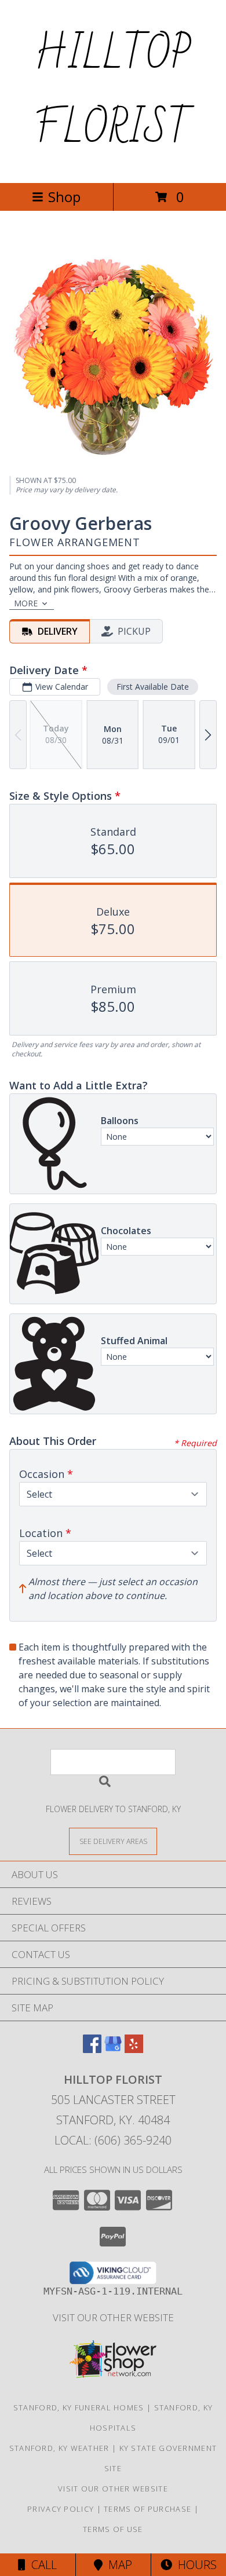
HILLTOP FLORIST (113, 92)
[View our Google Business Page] (113, 2049)
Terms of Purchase (147, 2509)
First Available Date (153, 687)
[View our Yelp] (134, 2049)
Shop (64, 197)
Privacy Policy (61, 2509)
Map (117, 2565)
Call (41, 2565)
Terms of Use (113, 2529)
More (26, 603)
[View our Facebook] (92, 2049)
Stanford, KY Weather (59, 2448)
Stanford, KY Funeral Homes (79, 2407)
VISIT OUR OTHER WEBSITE (113, 2317)
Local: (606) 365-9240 (113, 2140)
